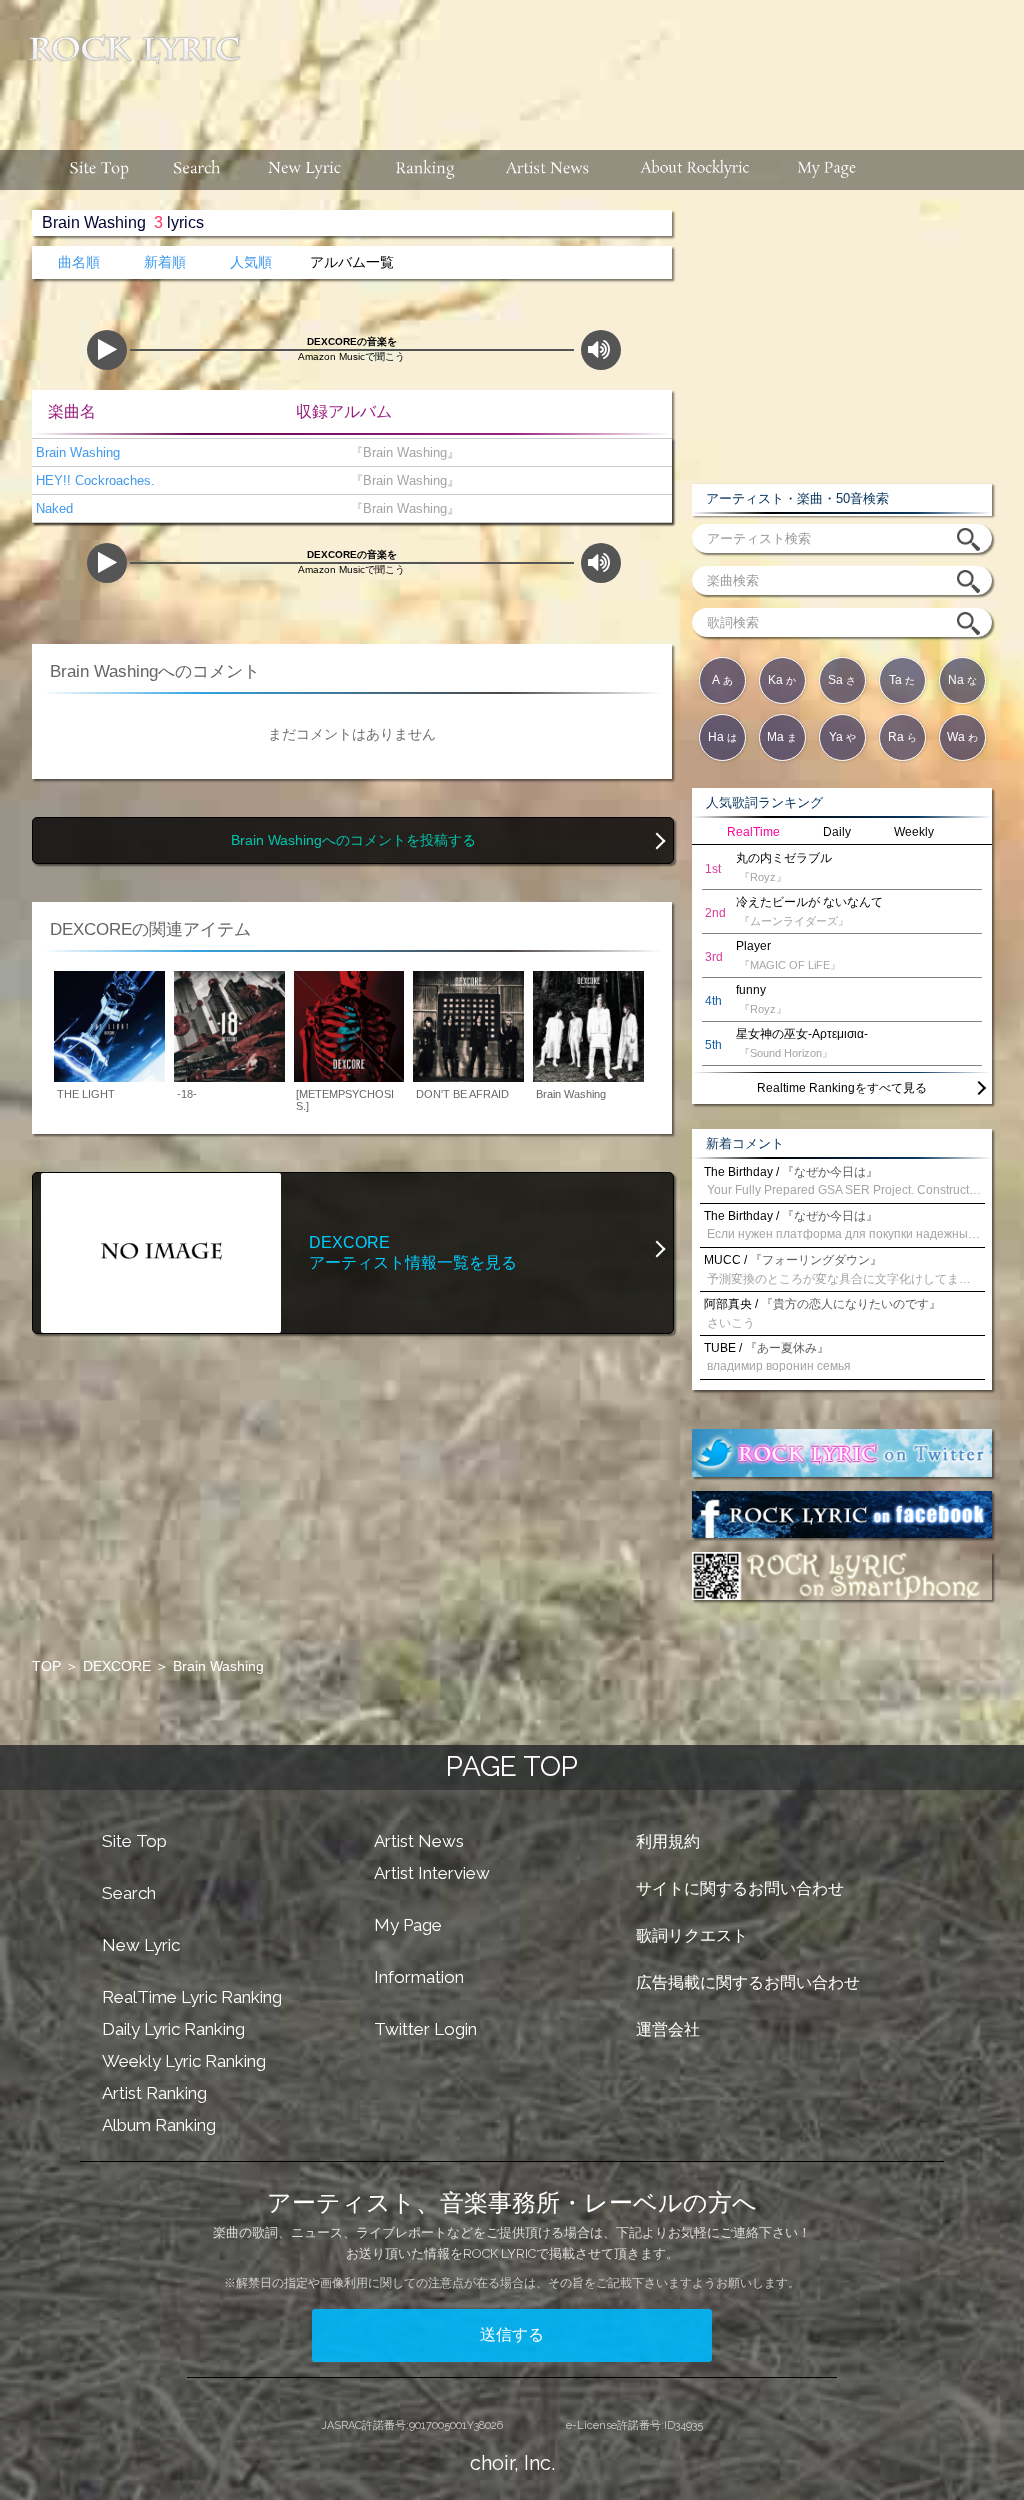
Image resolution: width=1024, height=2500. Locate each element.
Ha (722, 737)
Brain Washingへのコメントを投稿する (353, 840)
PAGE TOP (512, 1766)
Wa (962, 737)
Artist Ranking (154, 2093)
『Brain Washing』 (401, 452)
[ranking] (425, 170)
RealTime (753, 832)
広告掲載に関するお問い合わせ (748, 1982)
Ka (782, 680)
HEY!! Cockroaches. (93, 480)
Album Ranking (159, 2125)
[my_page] (827, 170)
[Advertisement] (640, 65)
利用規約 (668, 1841)
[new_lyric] (305, 170)
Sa (842, 680)
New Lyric (141, 1945)
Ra (902, 737)
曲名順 (79, 262)
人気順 (251, 262)
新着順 (165, 262)
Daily (837, 832)
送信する (512, 2334)
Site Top (134, 1841)
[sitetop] (97, 170)
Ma (782, 737)
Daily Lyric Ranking (173, 2029)
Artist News (419, 1841)
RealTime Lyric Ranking (192, 1997)
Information (419, 1977)
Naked (52, 508)
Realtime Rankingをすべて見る (842, 1088)
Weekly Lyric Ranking (184, 2061)
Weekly (914, 832)
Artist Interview (432, 1873)
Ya (842, 737)
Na (962, 680)
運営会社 (668, 2029)
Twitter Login (425, 2029)
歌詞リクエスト (692, 1935)
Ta (902, 680)
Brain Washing (76, 452)
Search (129, 1893)
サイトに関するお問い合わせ (740, 1888)
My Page (408, 1925)
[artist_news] (548, 170)
